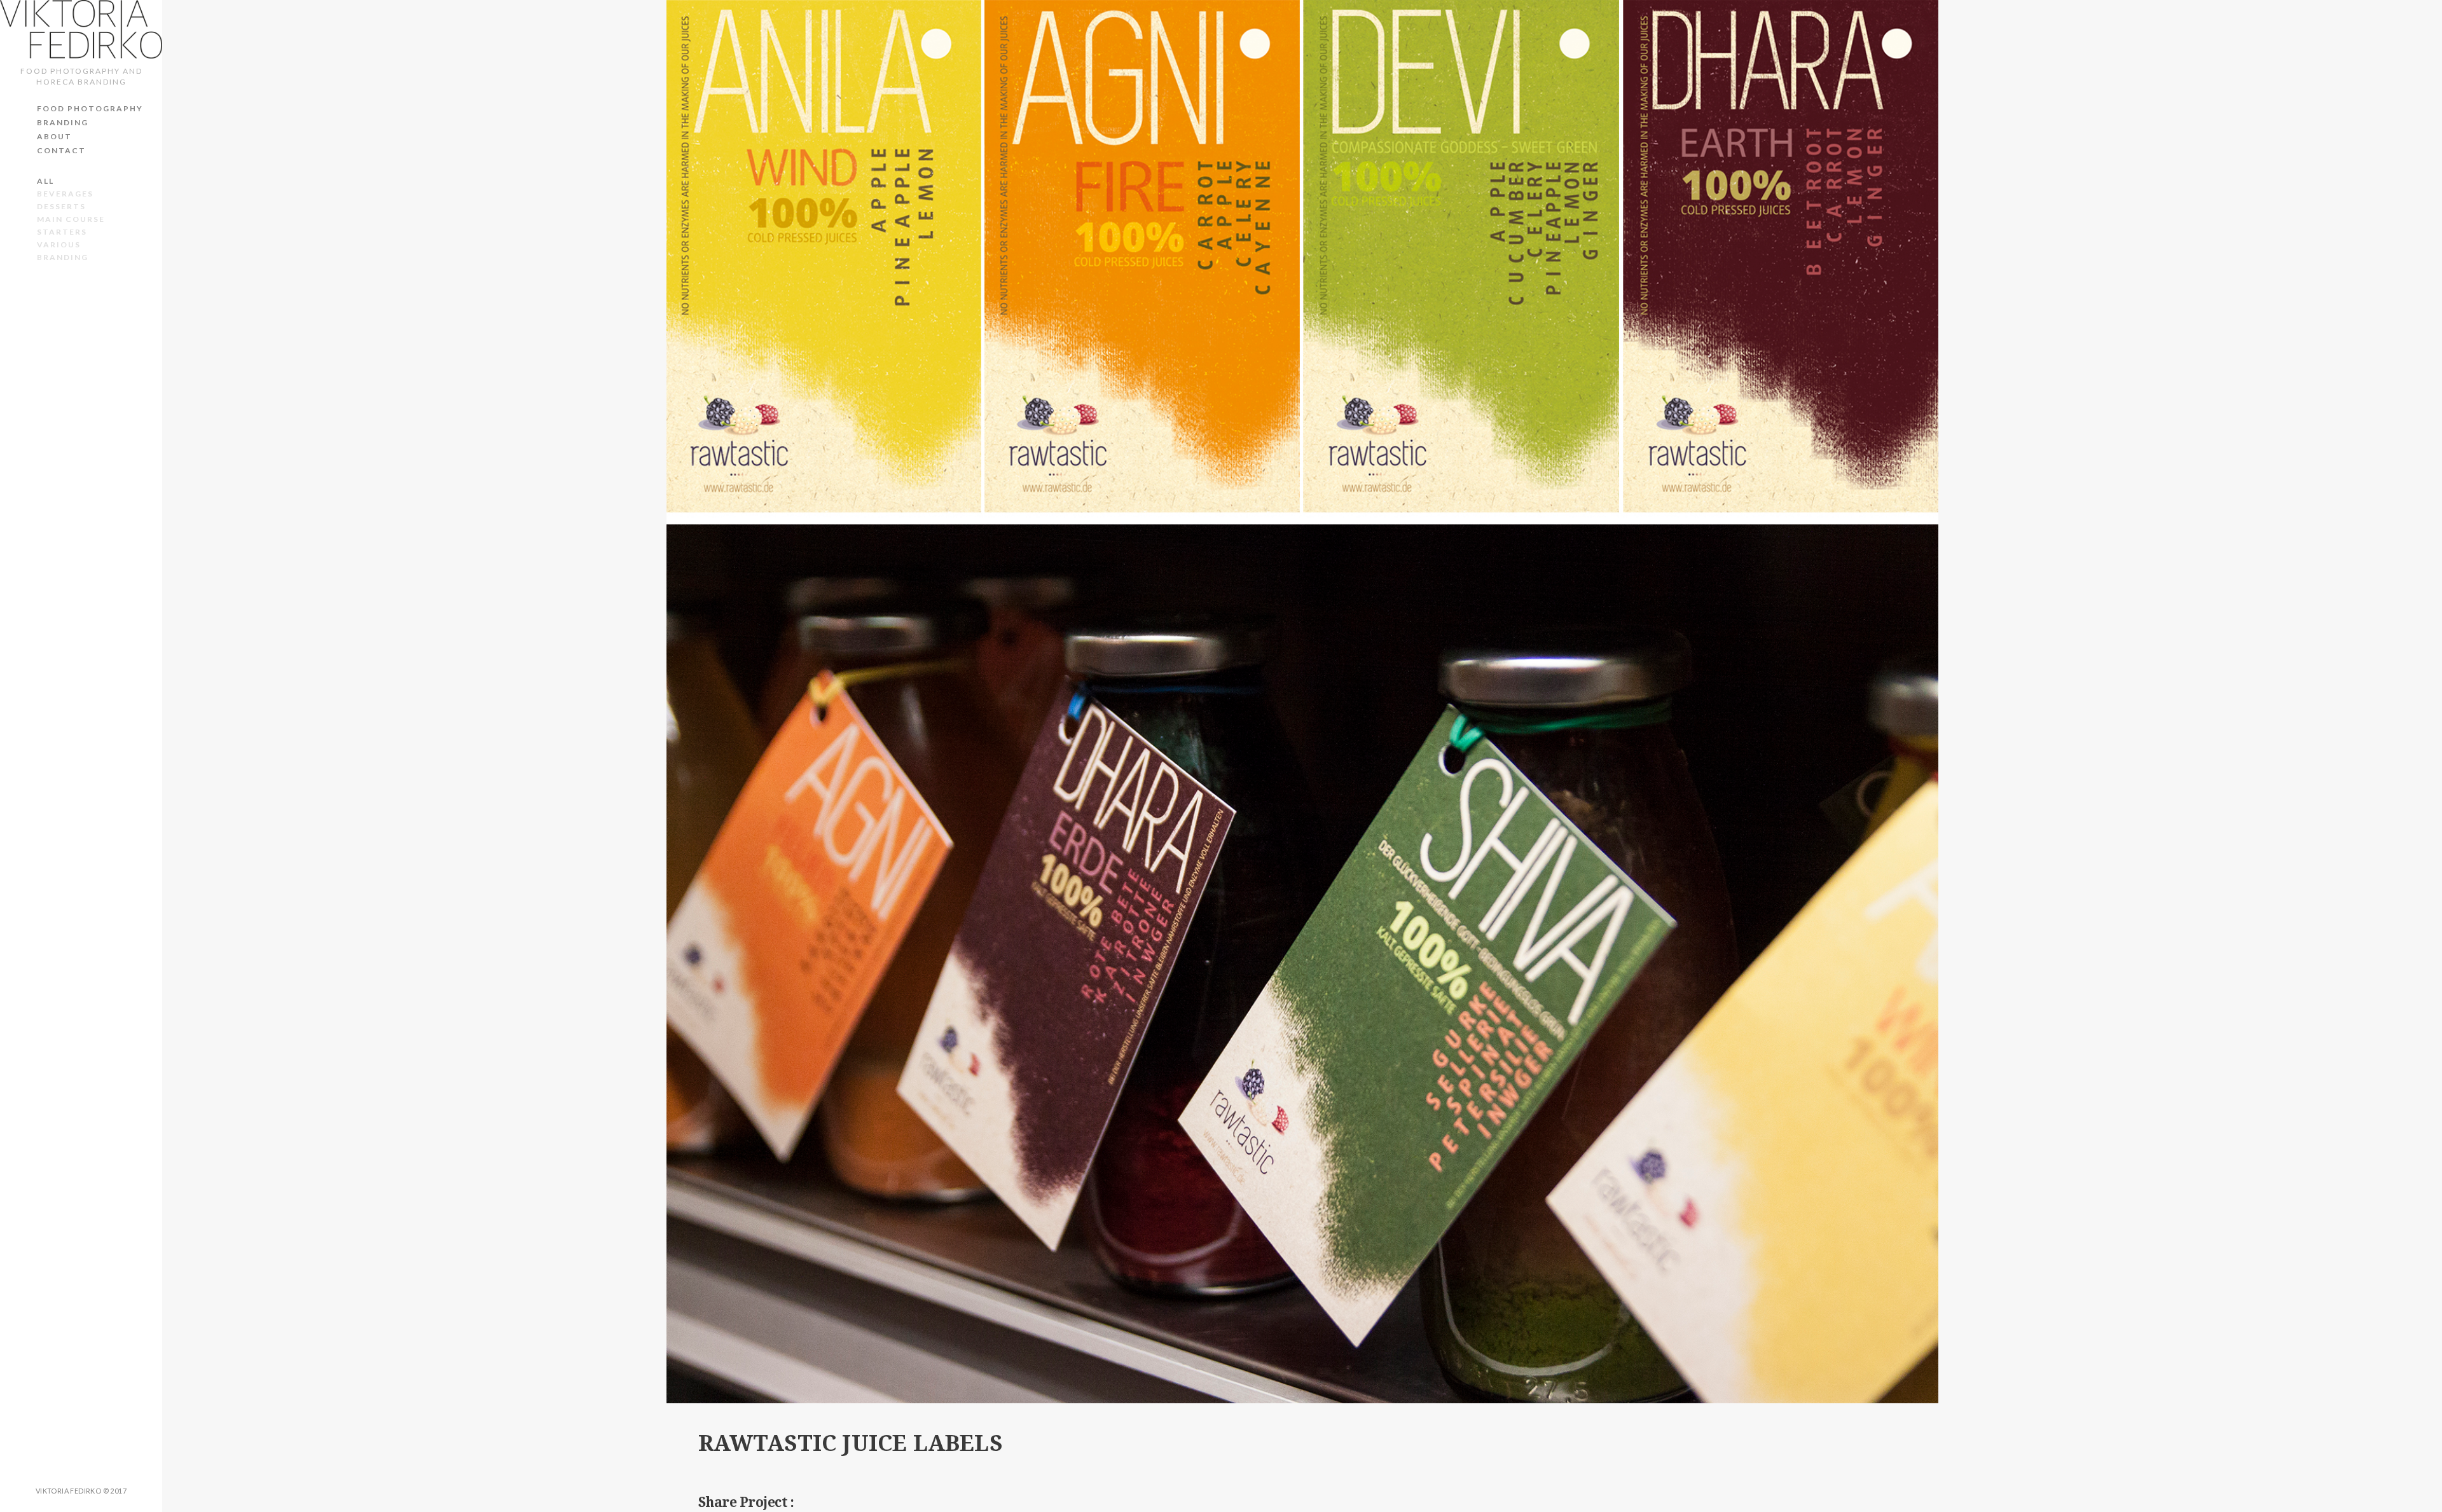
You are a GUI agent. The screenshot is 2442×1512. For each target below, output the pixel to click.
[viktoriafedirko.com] (81, 29)
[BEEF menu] (2421, 756)
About (54, 136)
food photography (90, 108)
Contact (61, 150)
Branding (63, 122)
